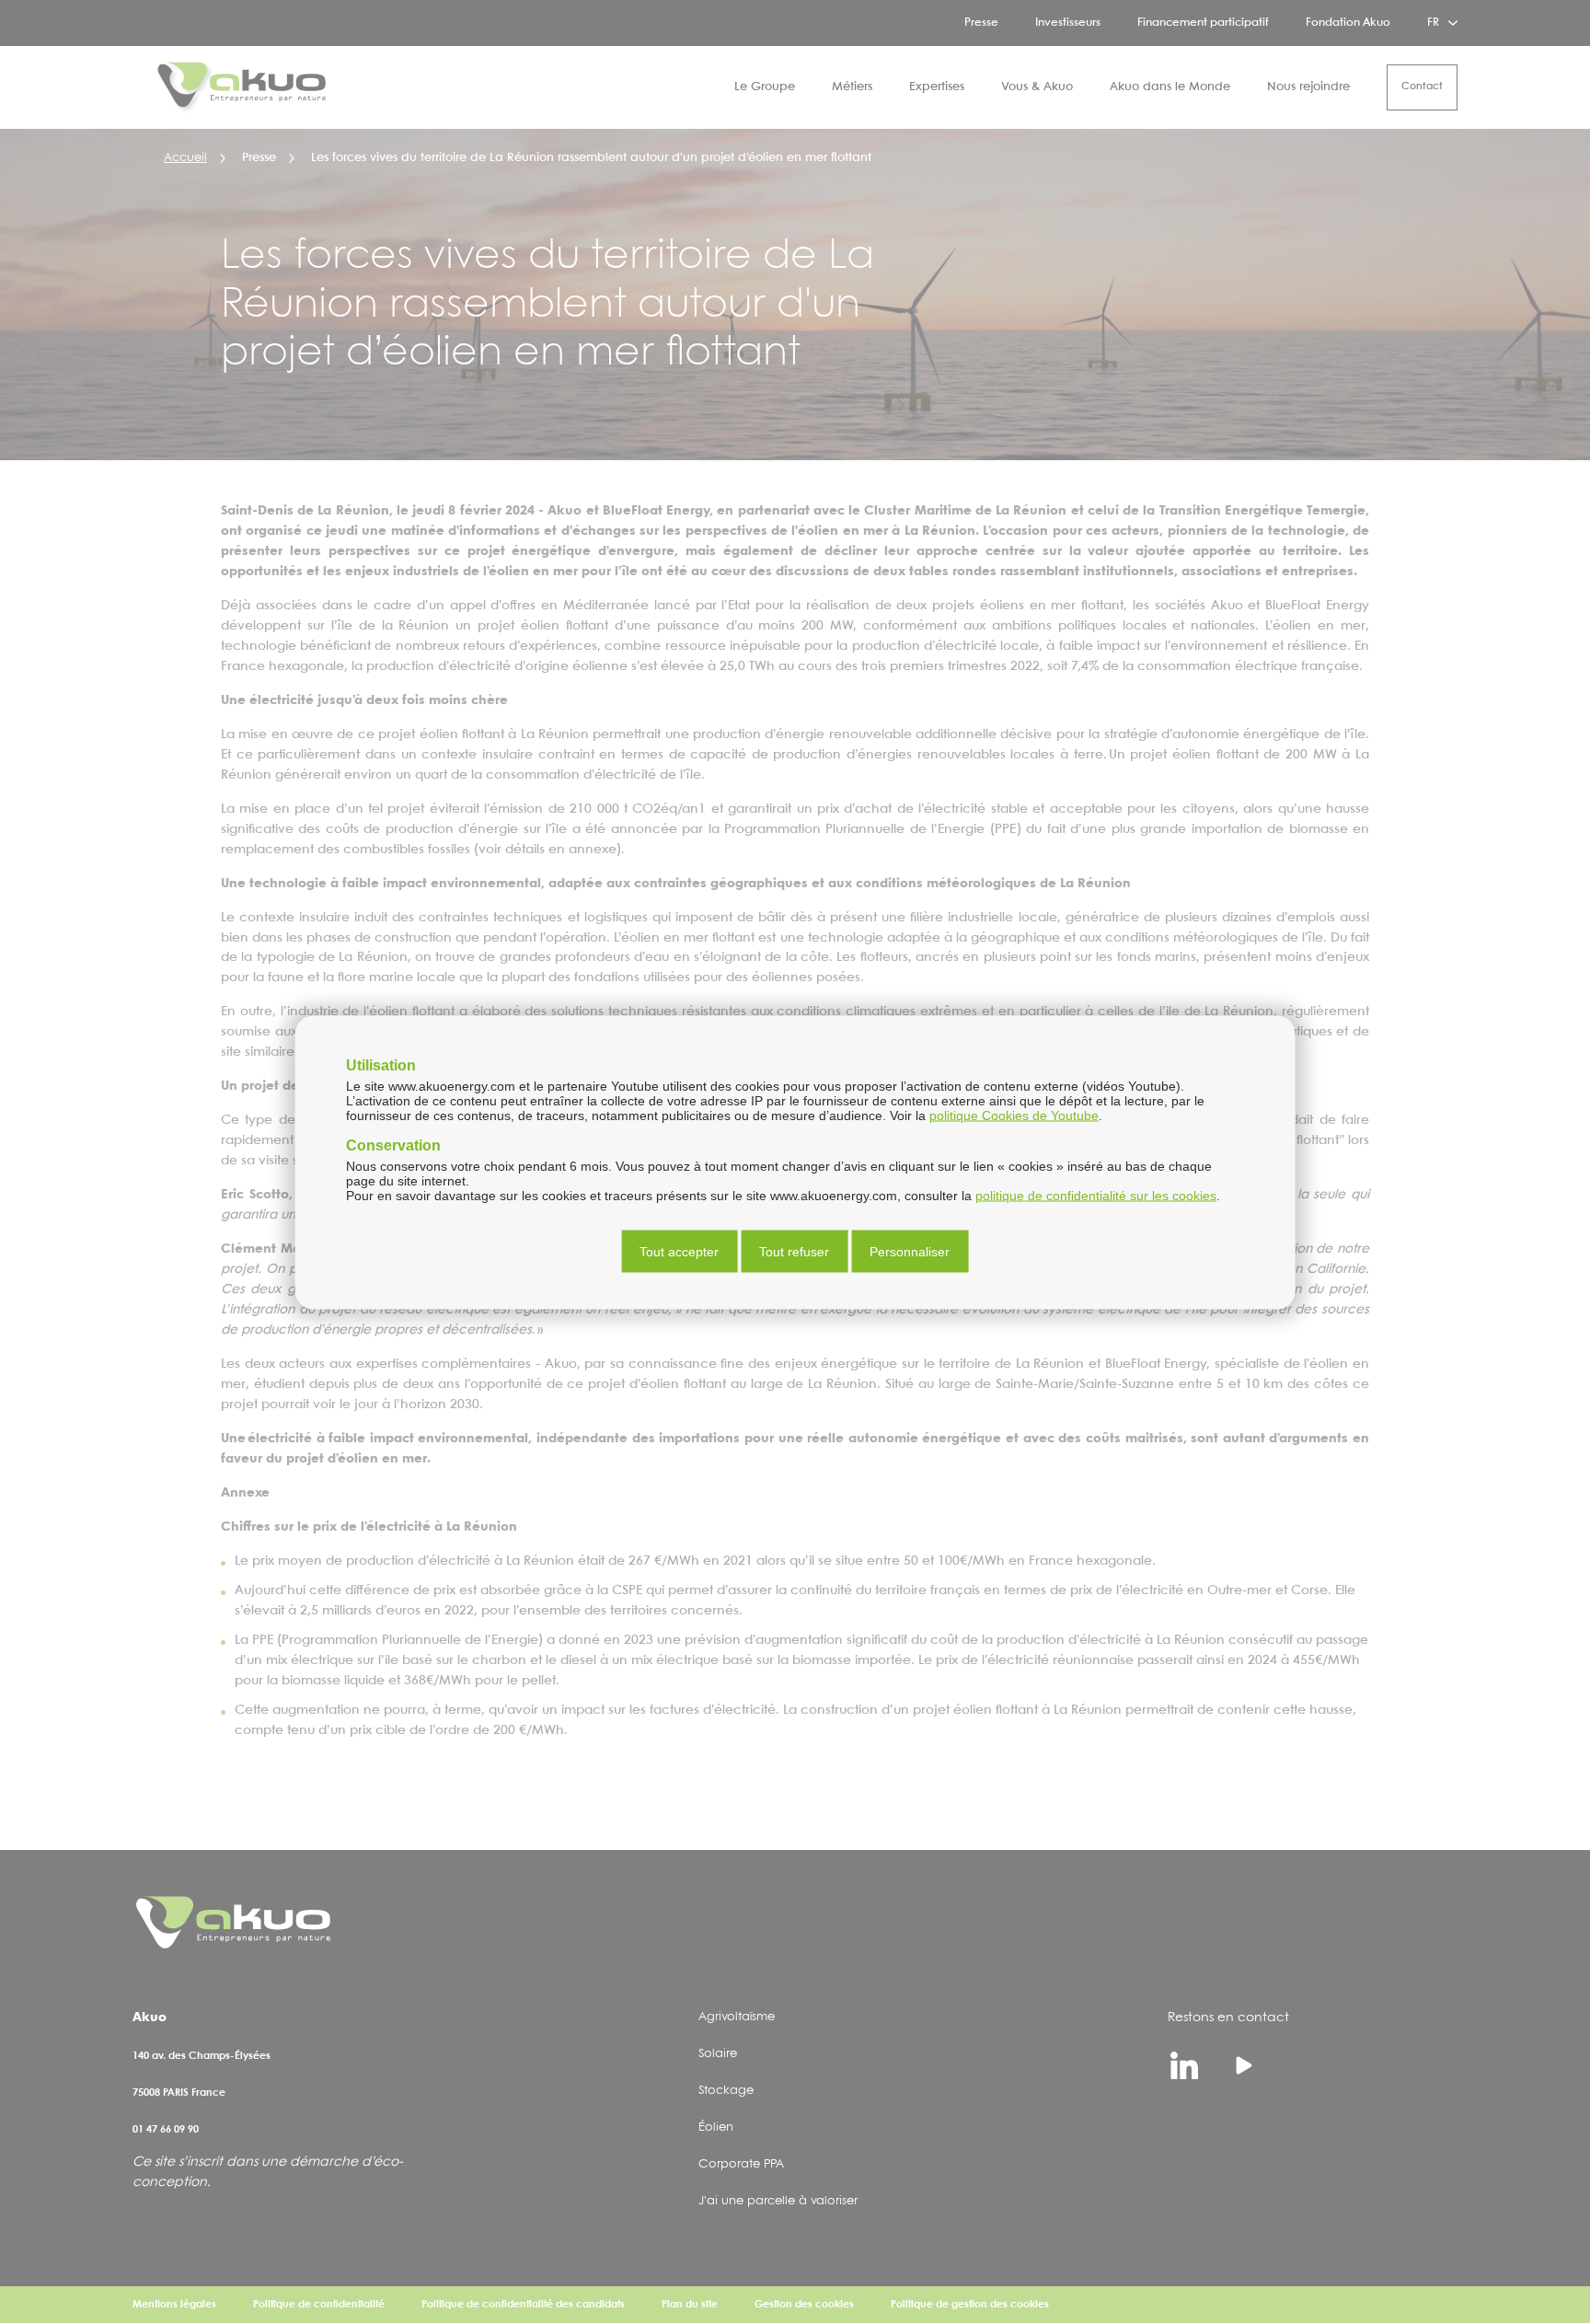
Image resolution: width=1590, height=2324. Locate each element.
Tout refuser (794, 1251)
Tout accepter (679, 1251)
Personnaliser (910, 1251)
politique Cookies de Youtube (1014, 1115)
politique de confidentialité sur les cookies (1096, 1195)
